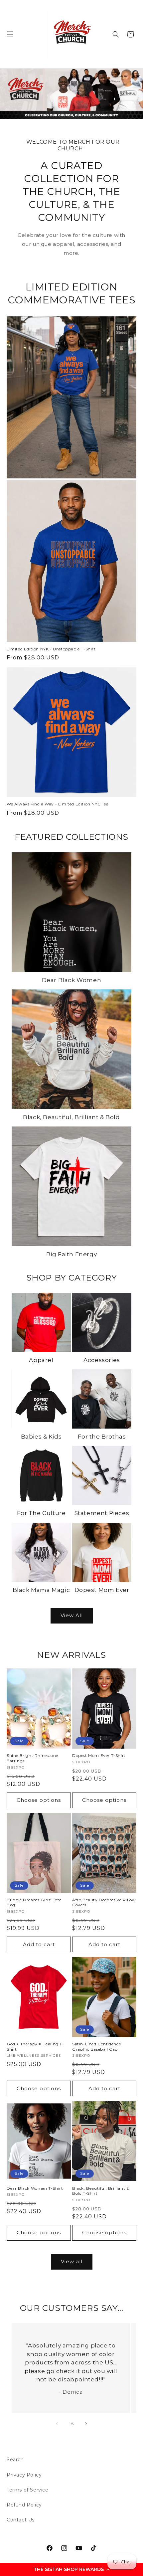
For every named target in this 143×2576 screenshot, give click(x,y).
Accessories (102, 1360)
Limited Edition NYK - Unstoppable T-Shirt (51, 649)
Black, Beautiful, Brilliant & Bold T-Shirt (101, 2191)
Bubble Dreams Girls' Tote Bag (34, 1902)
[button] (71, 2569)
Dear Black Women (72, 980)
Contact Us (21, 2520)
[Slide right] (86, 2424)
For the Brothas (102, 1437)
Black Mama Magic (41, 1590)
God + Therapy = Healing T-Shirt (35, 2047)
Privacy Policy (24, 2475)
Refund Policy (24, 2505)
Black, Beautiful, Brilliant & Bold (71, 1117)
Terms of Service (28, 2490)
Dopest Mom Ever (102, 1590)
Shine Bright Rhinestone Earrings (32, 1758)
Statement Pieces (102, 1513)
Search (15, 2460)
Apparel (41, 1360)
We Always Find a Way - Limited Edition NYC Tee (58, 804)
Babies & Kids (41, 1437)
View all (72, 2261)
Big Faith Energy (72, 1254)
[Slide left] (57, 2424)
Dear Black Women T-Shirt (35, 2188)
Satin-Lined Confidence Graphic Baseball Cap (96, 2047)
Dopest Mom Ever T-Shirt (99, 1755)
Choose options (39, 1800)
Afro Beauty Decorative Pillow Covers (104, 1902)
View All (72, 1615)
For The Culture (41, 1513)
